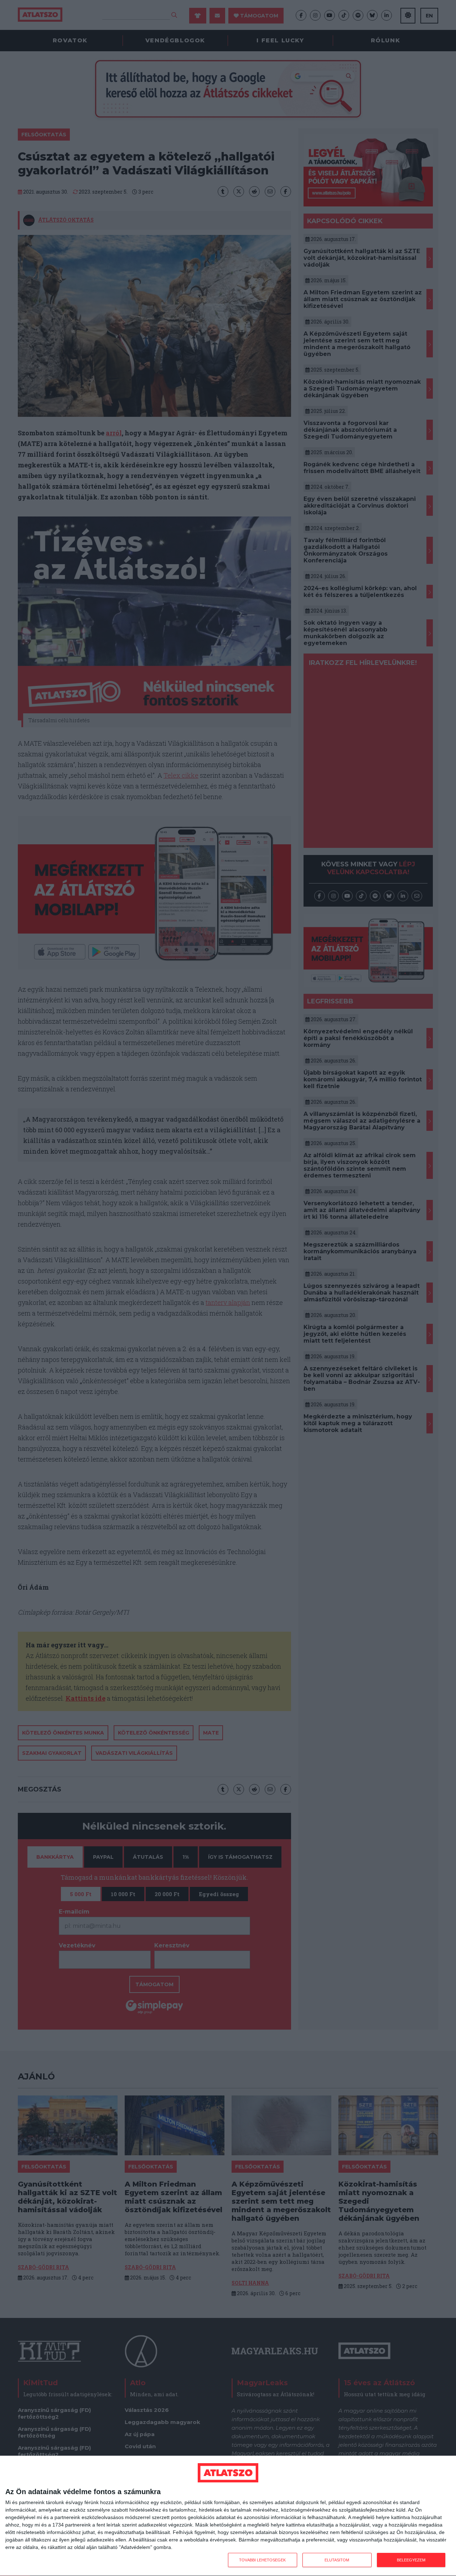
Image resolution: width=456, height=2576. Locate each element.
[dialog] (228, 2516)
